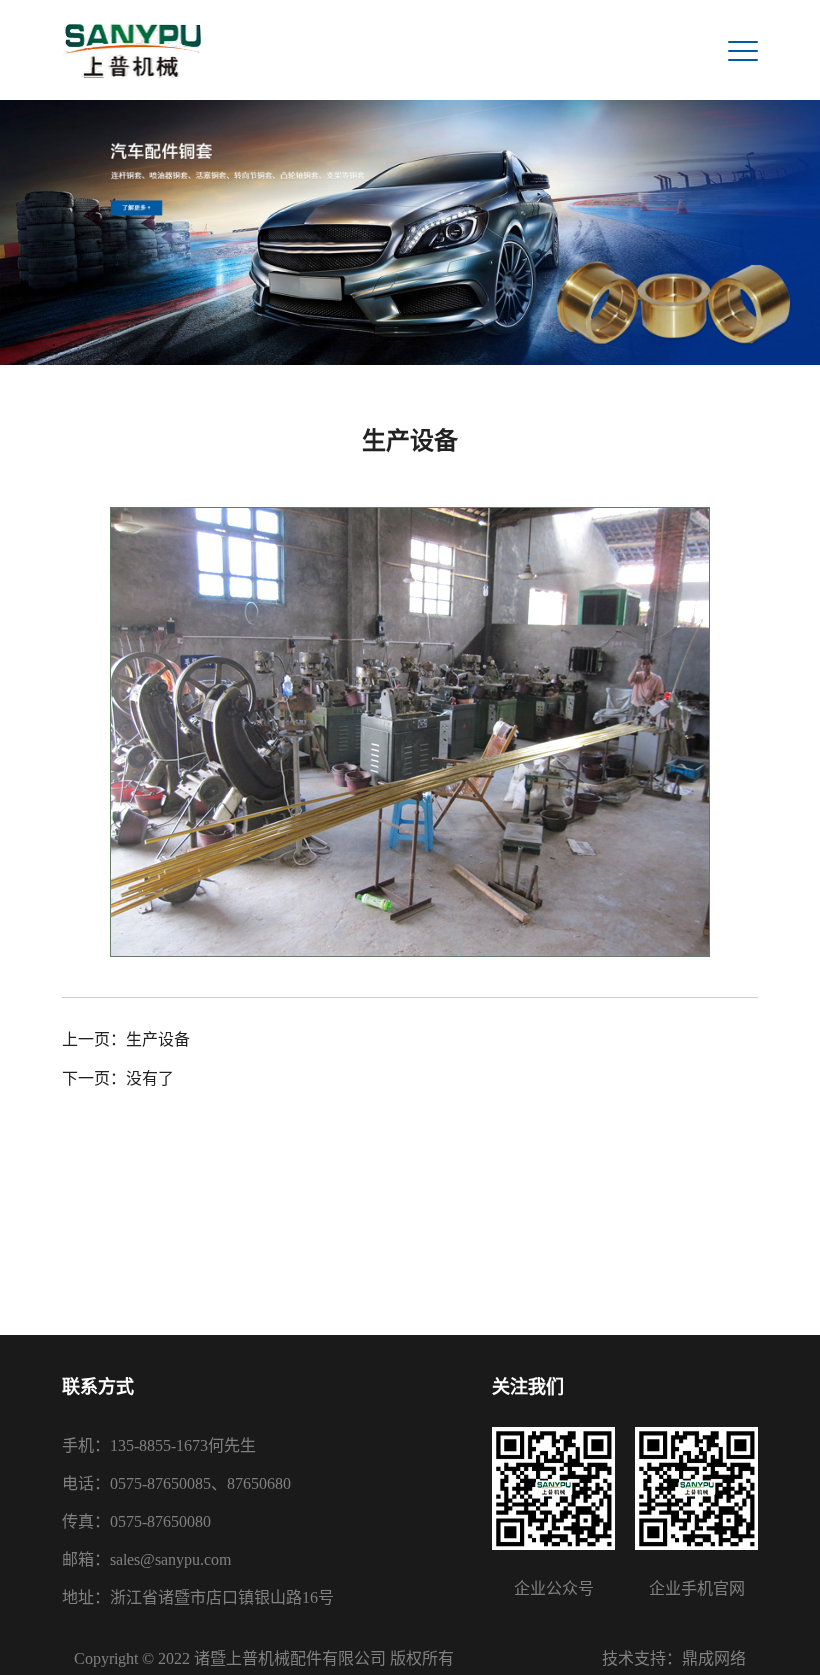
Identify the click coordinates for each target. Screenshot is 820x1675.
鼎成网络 (714, 1658)
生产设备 (158, 1039)
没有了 (150, 1078)
